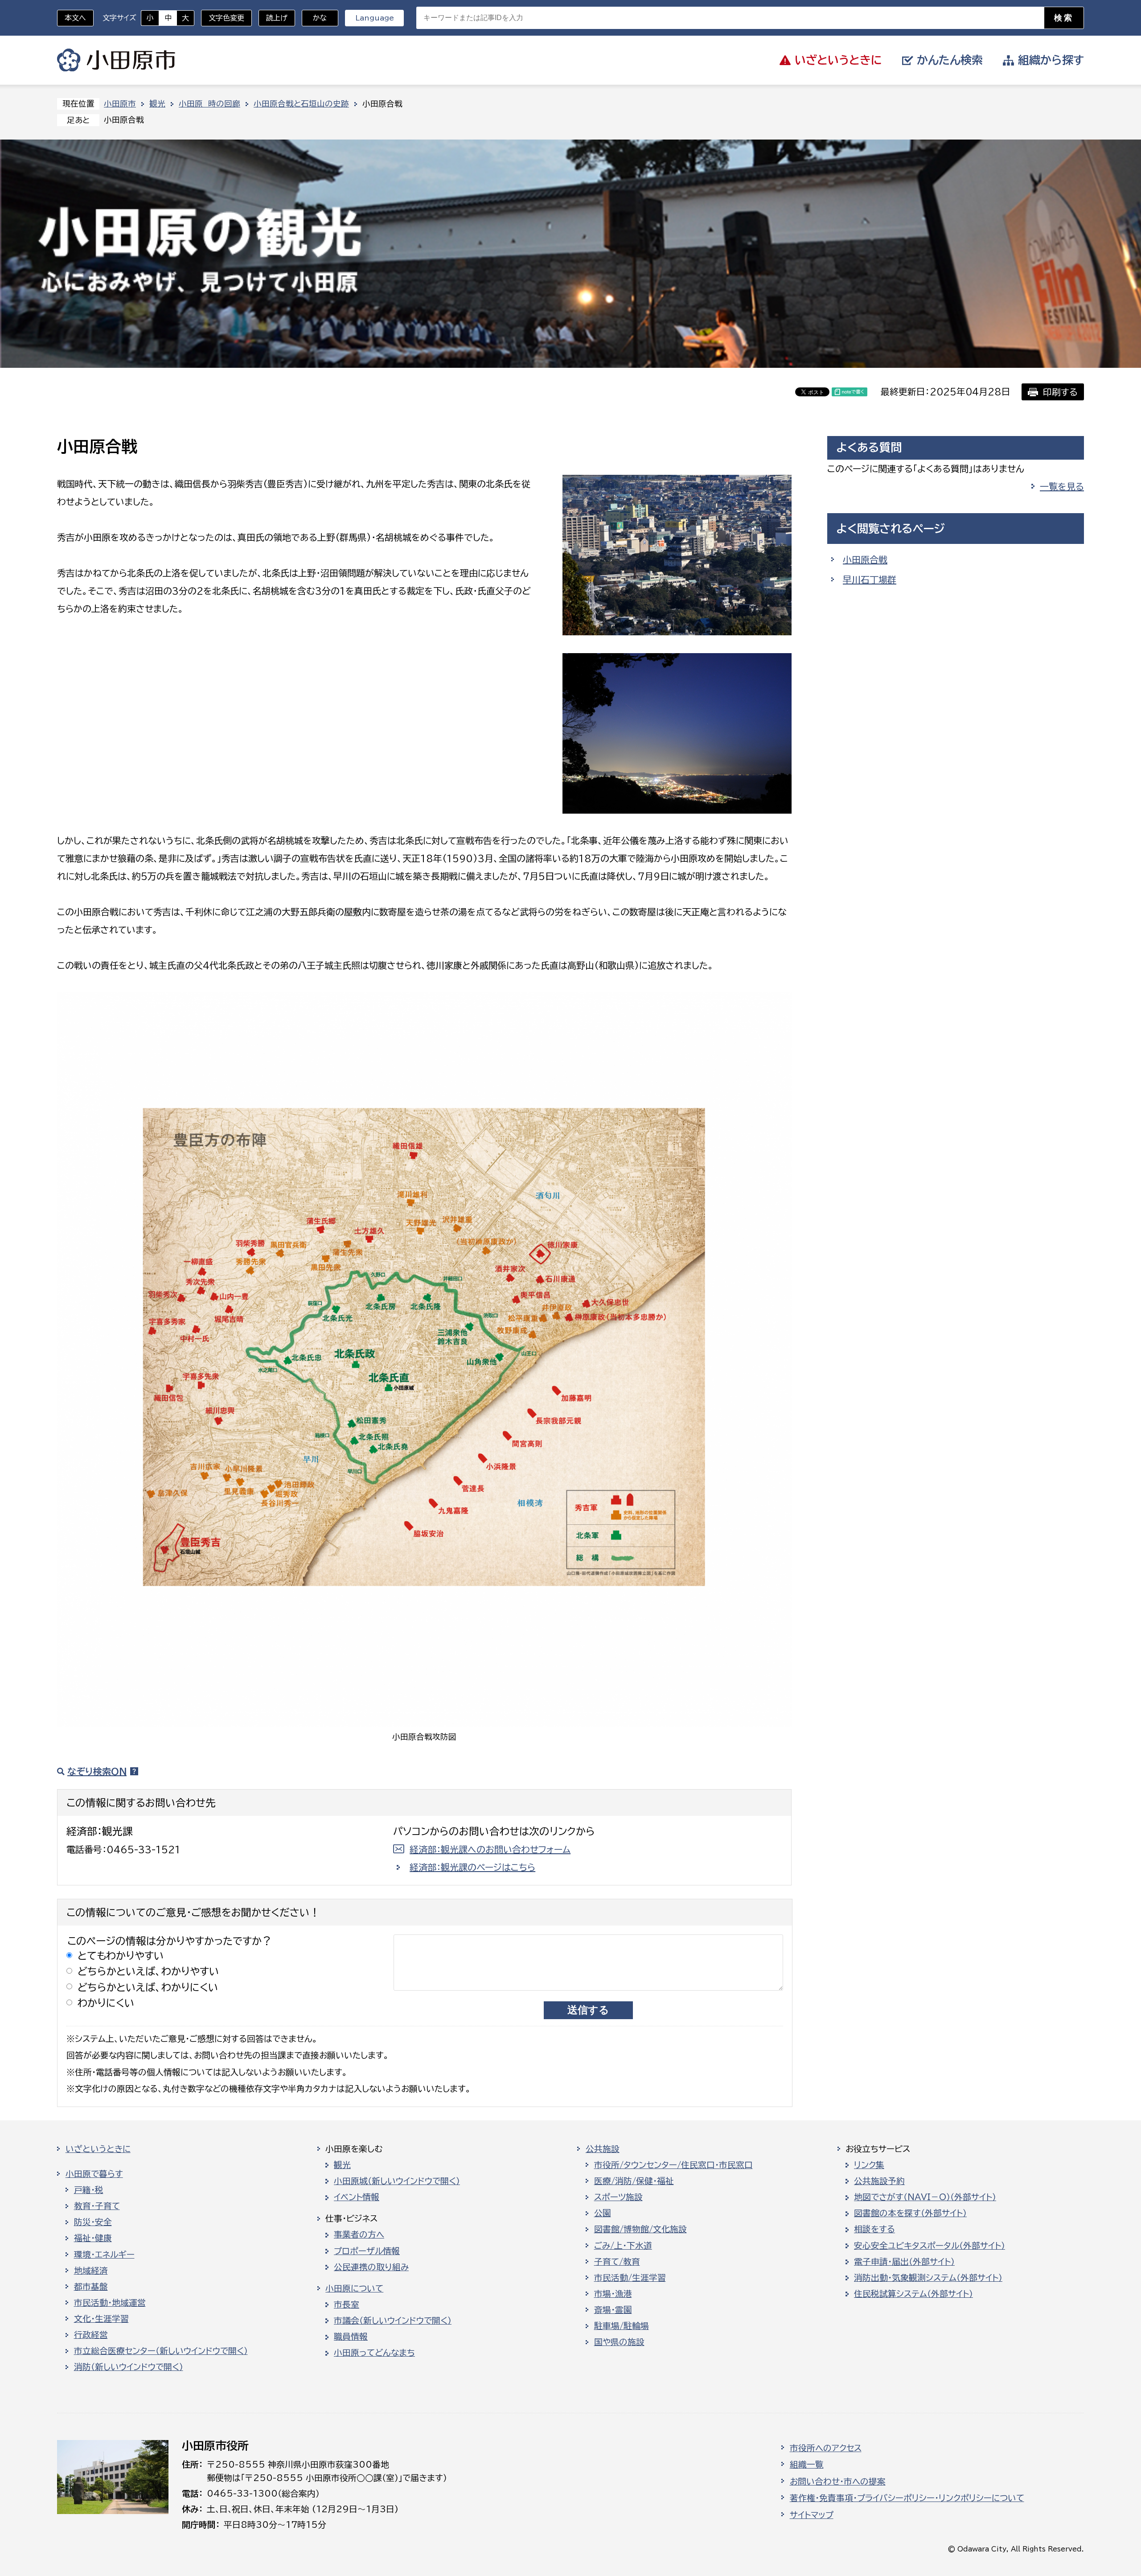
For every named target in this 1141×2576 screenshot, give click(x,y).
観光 (157, 104)
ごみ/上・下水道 (623, 2246)
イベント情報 (357, 2197)
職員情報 (351, 2337)
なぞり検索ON (97, 1771)
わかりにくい (106, 2003)
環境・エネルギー (104, 2255)
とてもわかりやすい (121, 1956)
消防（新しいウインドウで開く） (129, 2367)
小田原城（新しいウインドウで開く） (397, 2181)
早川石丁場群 (870, 580)
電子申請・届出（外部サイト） (904, 2262)
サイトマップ (812, 2515)
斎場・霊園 (613, 2310)
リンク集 (869, 2165)
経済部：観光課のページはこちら (472, 1867)
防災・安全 (93, 2222)
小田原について (354, 2288)
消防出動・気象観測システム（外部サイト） (928, 2278)
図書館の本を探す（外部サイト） (910, 2213)
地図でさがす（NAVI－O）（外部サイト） (925, 2197)
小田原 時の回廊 (209, 104)
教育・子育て (97, 2206)
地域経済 (91, 2271)
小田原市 (116, 60)
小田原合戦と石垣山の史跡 (301, 104)
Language (375, 18)
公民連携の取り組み (371, 2267)
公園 (603, 2213)
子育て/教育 (617, 2262)
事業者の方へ (359, 2234)
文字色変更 (226, 18)
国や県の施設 (619, 2342)
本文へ (75, 18)
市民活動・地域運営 (110, 2303)
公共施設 (603, 2149)
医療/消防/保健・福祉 (634, 2181)
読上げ (277, 18)
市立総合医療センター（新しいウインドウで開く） (161, 2351)
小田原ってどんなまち (374, 2353)
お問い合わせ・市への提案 (838, 2481)
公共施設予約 (879, 2181)
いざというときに (98, 2149)
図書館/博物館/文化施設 (640, 2229)
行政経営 (91, 2335)
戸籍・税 (89, 2190)
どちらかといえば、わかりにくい (148, 1987)
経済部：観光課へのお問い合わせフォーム (490, 1849)
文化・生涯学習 (101, 2319)
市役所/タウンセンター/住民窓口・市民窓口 (673, 2165)
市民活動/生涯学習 (630, 2278)
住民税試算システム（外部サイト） (913, 2294)
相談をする (874, 2229)
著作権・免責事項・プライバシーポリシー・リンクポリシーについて (907, 2498)
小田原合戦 (865, 560)
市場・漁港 (613, 2294)
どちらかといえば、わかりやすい (148, 1971)
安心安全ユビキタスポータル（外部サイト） (930, 2246)
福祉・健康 (93, 2238)
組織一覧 (807, 2465)
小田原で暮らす (94, 2174)
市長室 (347, 2304)
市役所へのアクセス (826, 2448)
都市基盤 (91, 2287)
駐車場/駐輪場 (622, 2326)
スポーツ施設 (618, 2197)
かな (314, 18)
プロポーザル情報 (367, 2251)
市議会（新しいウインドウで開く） (393, 2321)
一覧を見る (1062, 486)
